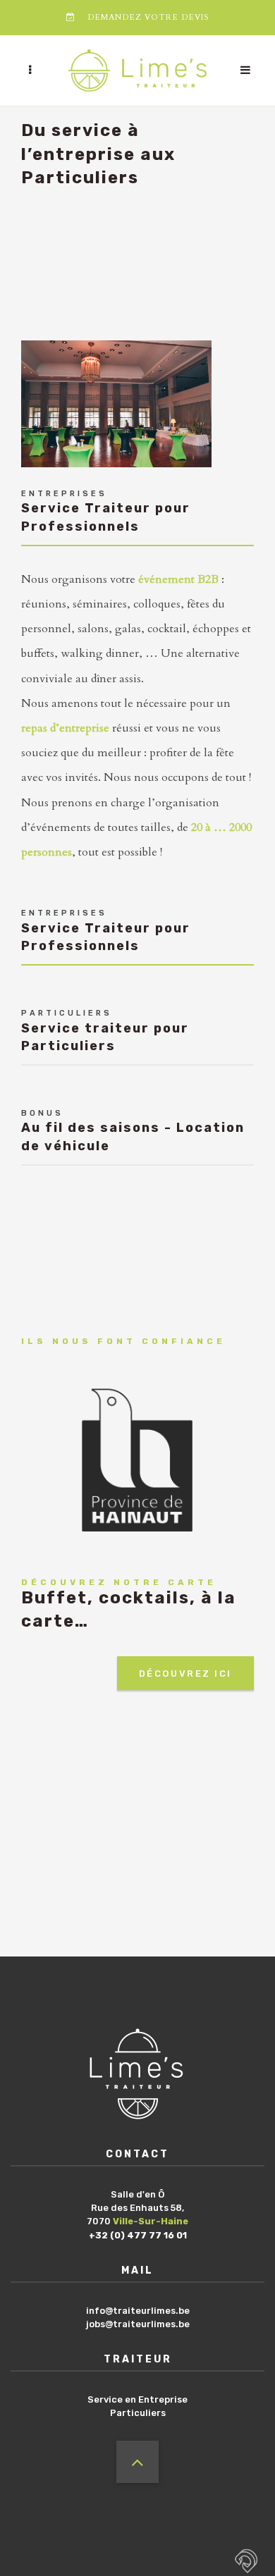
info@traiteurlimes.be (138, 2311)
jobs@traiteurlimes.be (138, 2324)
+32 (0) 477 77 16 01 (138, 2235)
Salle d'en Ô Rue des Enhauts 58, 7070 (137, 2208)
